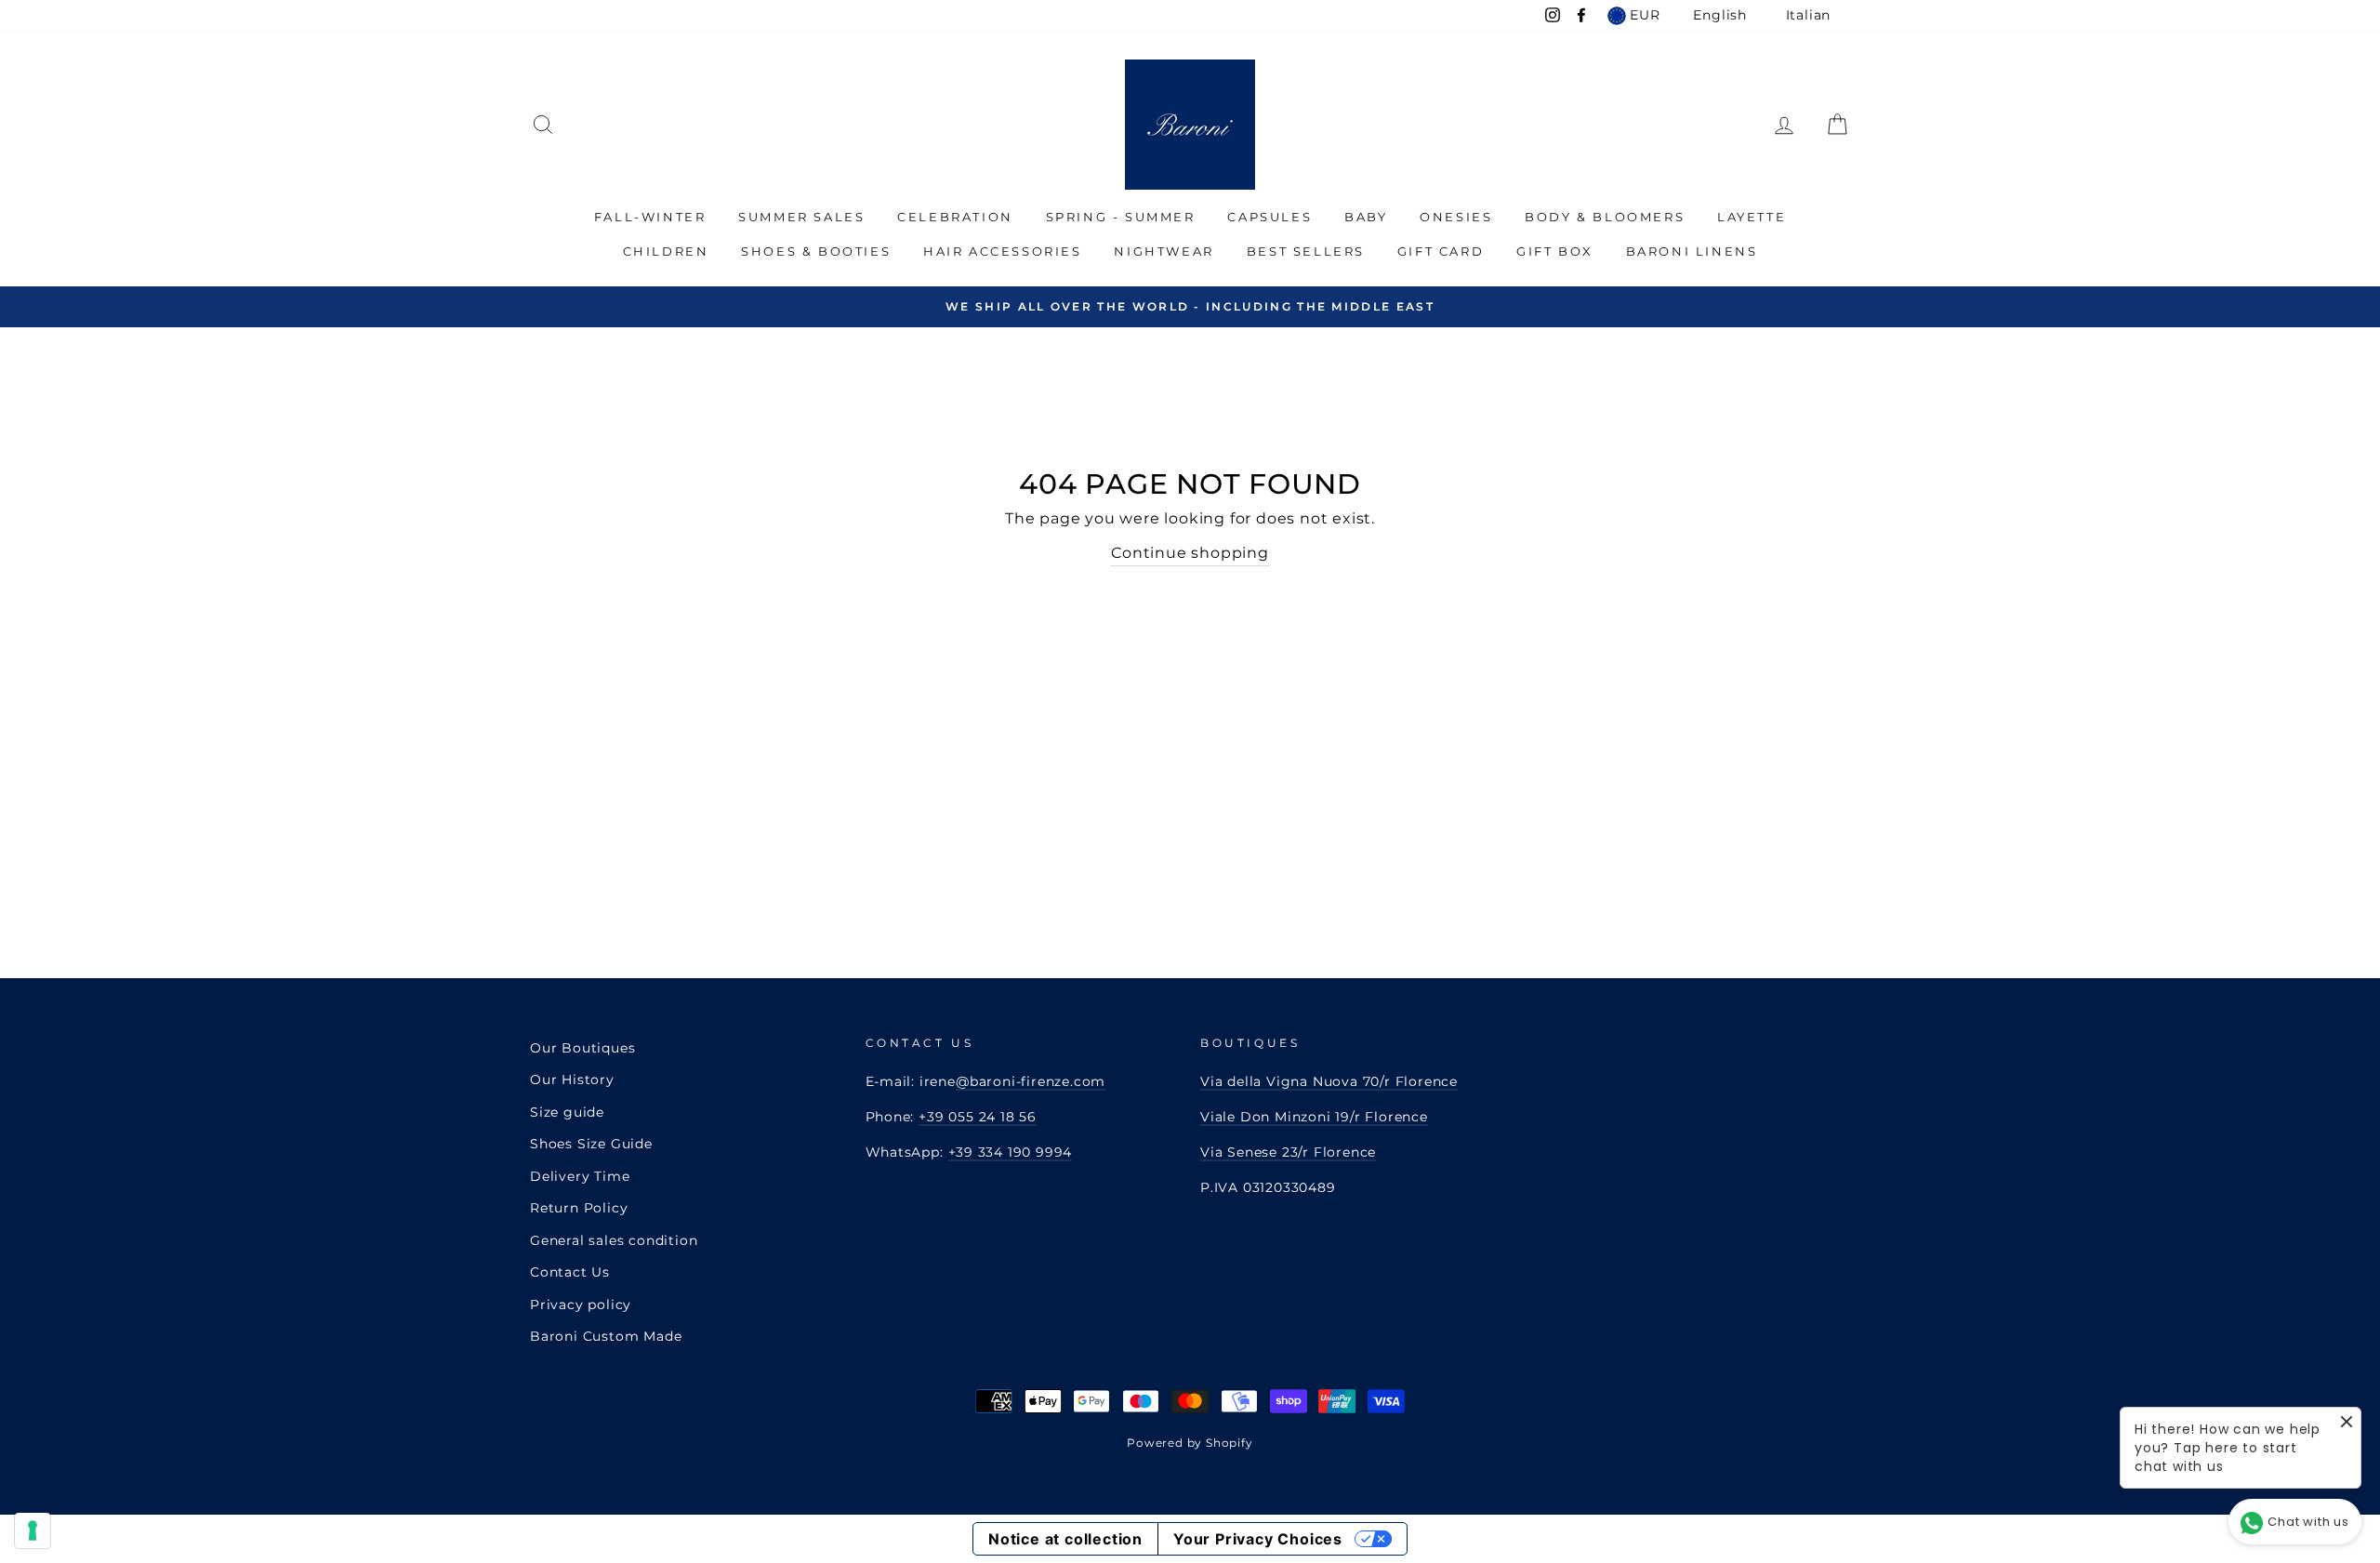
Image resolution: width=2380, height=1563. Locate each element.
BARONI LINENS (1692, 251)
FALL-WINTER (650, 217)
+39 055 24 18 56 (978, 1117)
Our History (572, 1080)
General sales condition (614, 1240)
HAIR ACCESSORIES (1003, 251)
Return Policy (579, 1208)
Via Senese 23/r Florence (1288, 1152)
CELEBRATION (955, 217)
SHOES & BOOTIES (816, 251)
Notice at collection (1065, 1539)
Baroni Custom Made (606, 1336)
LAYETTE (1752, 217)
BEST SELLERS (1306, 251)
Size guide (567, 1112)
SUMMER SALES (801, 217)
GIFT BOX (1555, 251)
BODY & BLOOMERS (1605, 217)
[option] (1190, 306)
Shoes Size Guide (591, 1144)
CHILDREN (666, 251)
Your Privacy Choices (1258, 1539)
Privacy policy (581, 1305)
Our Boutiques (582, 1048)
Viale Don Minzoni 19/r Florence (1314, 1117)
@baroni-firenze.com (1031, 1081)
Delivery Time (580, 1176)
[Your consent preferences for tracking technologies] (33, 1530)
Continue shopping (1190, 553)
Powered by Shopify (1190, 1443)
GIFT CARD (1441, 251)
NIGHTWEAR (1164, 251)
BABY (1366, 217)
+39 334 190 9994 (1011, 1152)
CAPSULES (1269, 217)
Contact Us (570, 1272)
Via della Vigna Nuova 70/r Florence (1329, 1081)
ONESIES (1456, 217)
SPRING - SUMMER (1121, 217)
